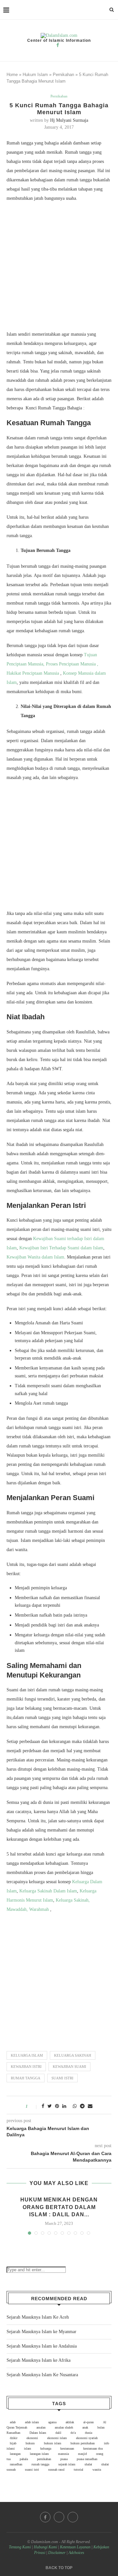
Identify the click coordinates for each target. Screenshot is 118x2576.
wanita (97, 2470)
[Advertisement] (59, 268)
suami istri (62, 2078)
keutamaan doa (93, 2448)
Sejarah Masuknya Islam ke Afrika (39, 2360)
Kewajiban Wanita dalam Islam (35, 1257)
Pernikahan (63, 75)
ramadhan (16, 2464)
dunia (88, 2433)
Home (12, 75)
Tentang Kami (20, 2547)
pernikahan (44, 2459)
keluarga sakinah (73, 2055)
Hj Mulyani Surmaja (69, 120)
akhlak (70, 2422)
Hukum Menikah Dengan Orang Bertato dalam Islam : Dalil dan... (59, 2207)
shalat (88, 2464)
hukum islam (53, 2443)
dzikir (14, 2438)
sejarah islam (67, 2464)
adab (13, 2422)
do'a (73, 2433)
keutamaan (67, 2448)
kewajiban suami (69, 2067)
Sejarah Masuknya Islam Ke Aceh (38, 2317)
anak (85, 2427)
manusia (63, 2454)
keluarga (46, 2448)
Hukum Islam (35, 75)
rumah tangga (26, 2078)
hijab (13, 2443)
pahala (24, 2459)
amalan (41, 2427)
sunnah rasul (56, 2470)
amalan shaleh (64, 2427)
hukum (30, 2443)
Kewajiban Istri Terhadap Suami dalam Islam (61, 1248)
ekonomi (32, 2438)
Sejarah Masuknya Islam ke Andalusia (42, 2346)
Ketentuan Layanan (75, 2547)
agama (52, 2422)
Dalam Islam (38, 2433)
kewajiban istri (26, 2067)
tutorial (79, 2470)
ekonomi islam (57, 2438)
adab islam (32, 2422)
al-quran (88, 2422)
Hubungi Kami (45, 2547)
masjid (82, 2454)
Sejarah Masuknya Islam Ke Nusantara (42, 2375)
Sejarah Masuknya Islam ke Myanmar (41, 2332)
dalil (58, 2433)
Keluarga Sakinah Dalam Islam (48, 1891)
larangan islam (39, 2454)
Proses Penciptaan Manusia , (72, 664)
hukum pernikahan (83, 2443)
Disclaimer (57, 2553)
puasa (64, 2459)
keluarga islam (27, 2055)
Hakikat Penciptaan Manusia (33, 673)
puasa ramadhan (87, 2459)
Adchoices (76, 2553)
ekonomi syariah (87, 2438)
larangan (15, 2454)
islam (28, 2448)
